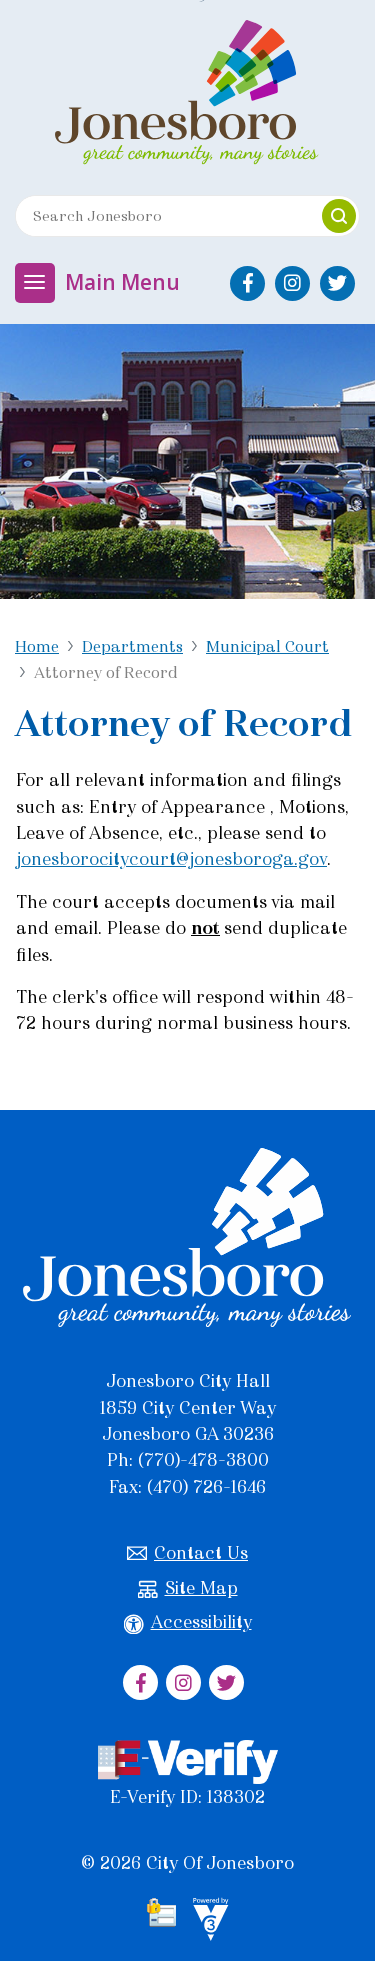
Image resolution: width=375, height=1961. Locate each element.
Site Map (201, 1588)
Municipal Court (267, 646)
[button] (339, 216)
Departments (132, 646)
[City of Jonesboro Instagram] (292, 283)
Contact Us (201, 1553)
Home (37, 646)
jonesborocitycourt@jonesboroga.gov (171, 859)
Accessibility (201, 1622)
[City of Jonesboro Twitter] (337, 283)
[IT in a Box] (206, 1923)
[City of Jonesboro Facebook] (247, 283)
